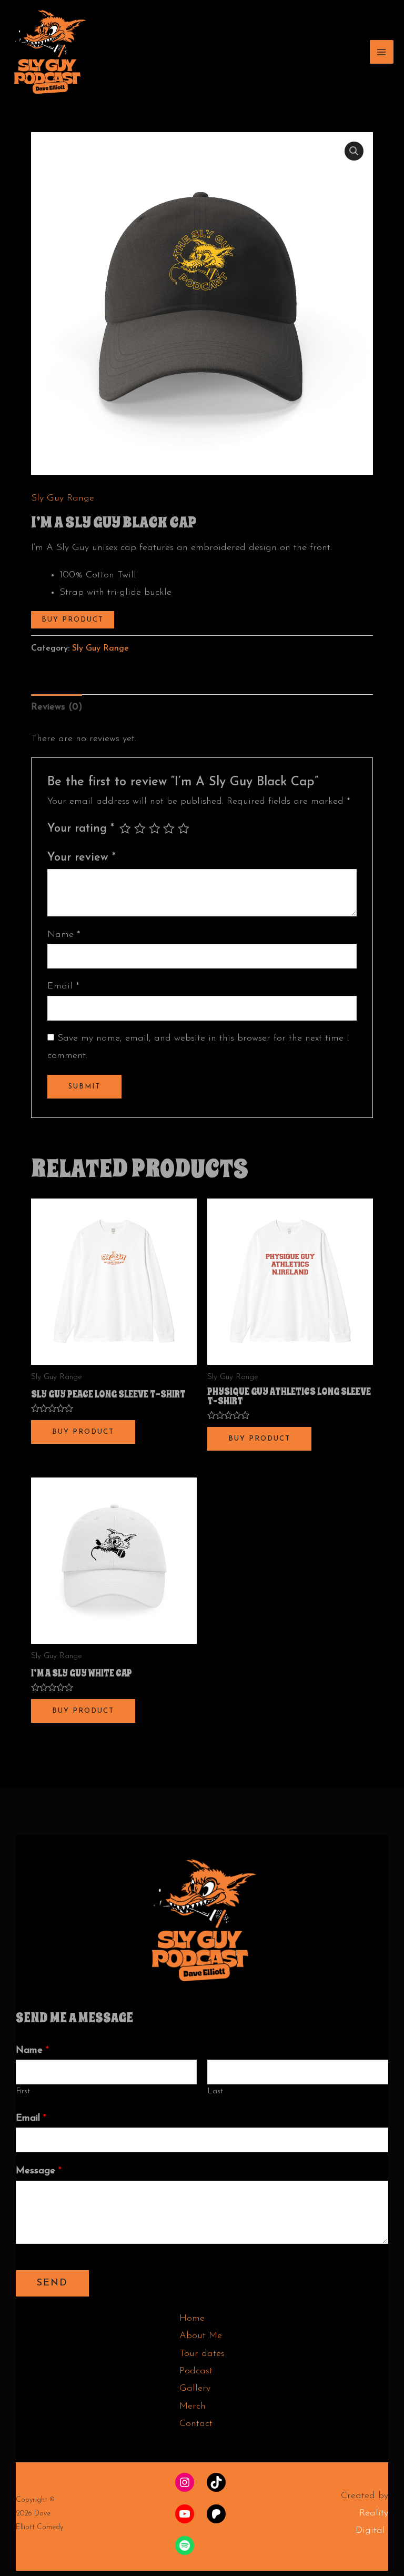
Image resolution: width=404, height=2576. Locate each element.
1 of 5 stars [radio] (125, 828)
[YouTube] (185, 2514)
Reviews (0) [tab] (57, 707)
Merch (193, 2407)
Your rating (81, 829)
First (23, 2091)
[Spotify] (185, 2545)
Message (39, 2171)
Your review (82, 858)
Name (64, 935)
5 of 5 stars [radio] (184, 828)
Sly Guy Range (63, 498)
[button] (354, 151)
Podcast (196, 2371)
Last (215, 2091)
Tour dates (202, 2354)
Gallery (195, 2389)
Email (63, 986)
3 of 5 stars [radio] (155, 828)
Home (192, 2319)
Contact (196, 2424)
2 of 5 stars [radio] (140, 828)
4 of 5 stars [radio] (169, 828)
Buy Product (73, 620)
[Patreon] (216, 2514)
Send (52, 2283)
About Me (201, 2336)
